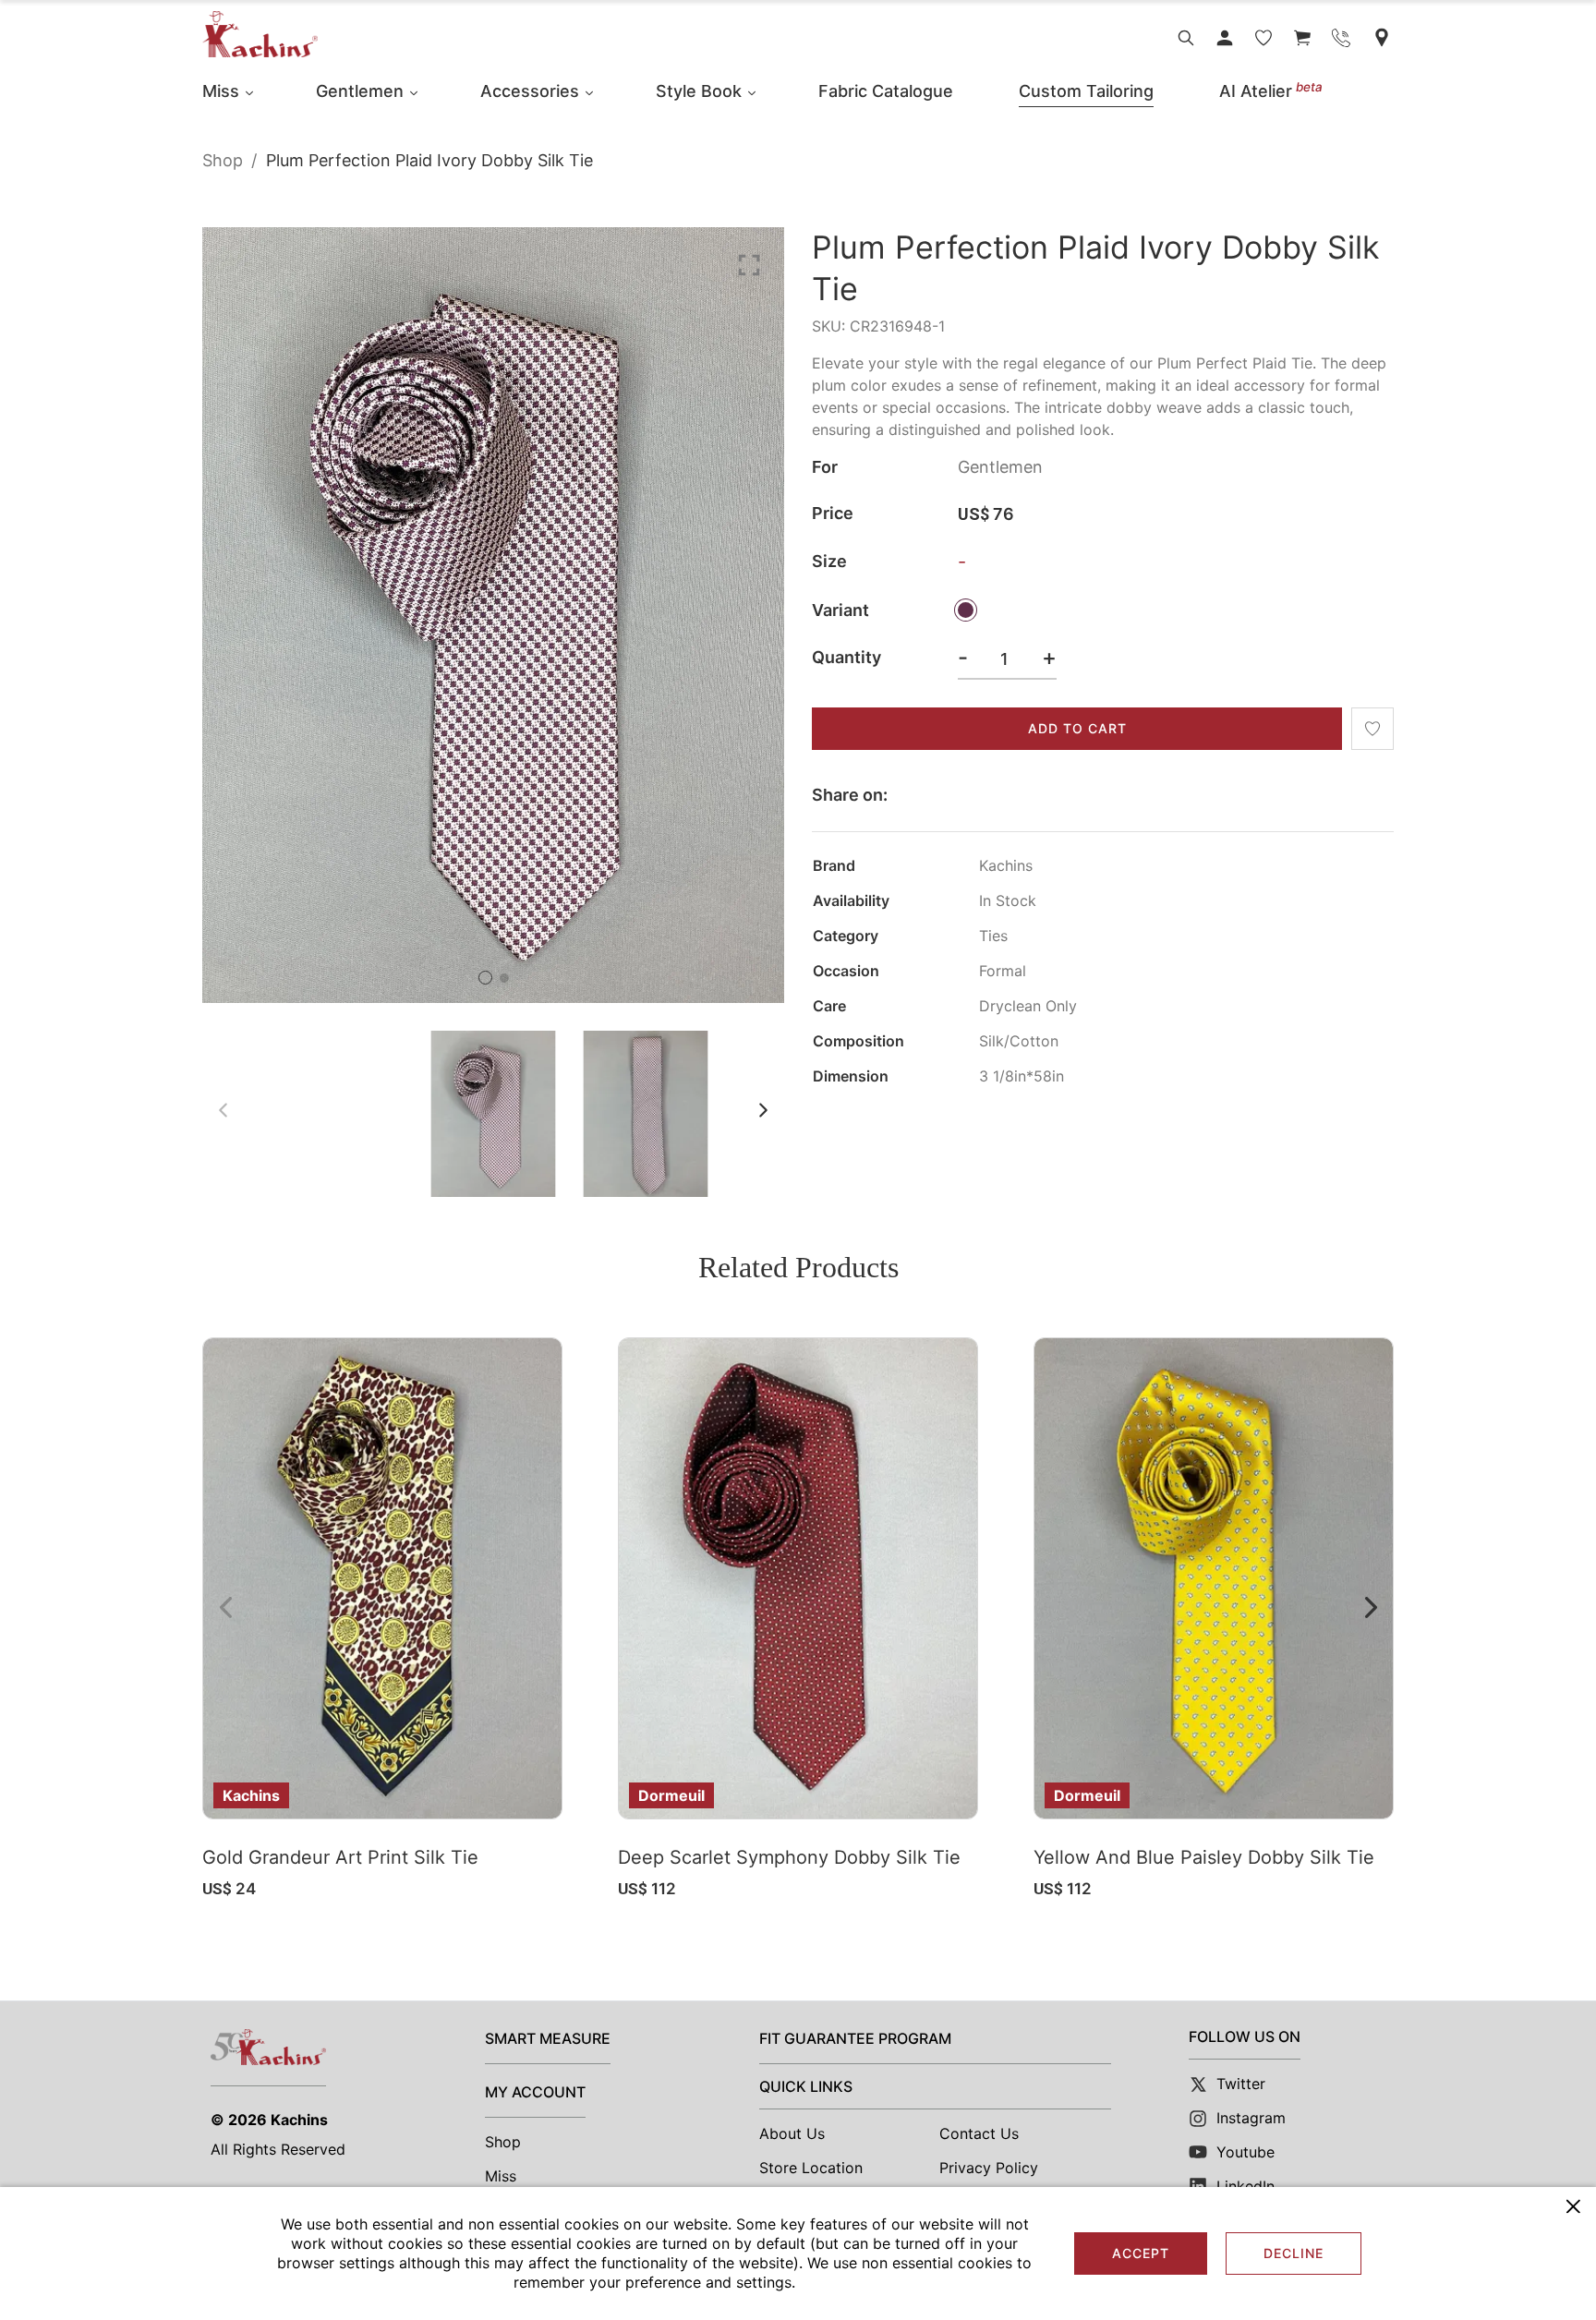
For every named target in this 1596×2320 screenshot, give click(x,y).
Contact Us (979, 2133)
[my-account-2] (1225, 38)
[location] (1382, 37)
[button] (485, 978)
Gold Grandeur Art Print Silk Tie (340, 1857)
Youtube (1245, 2152)
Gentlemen (360, 91)
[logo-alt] (260, 34)
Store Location (811, 2168)
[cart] (1302, 38)
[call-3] (1341, 38)
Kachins (299, 2120)
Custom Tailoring (1086, 91)
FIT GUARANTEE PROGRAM (855, 2038)
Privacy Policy (989, 2168)
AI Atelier (1271, 91)
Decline (1294, 2253)
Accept (1141, 2253)
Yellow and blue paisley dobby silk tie (1204, 1857)
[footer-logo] (268, 2047)
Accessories (530, 91)
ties (993, 936)
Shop (223, 160)
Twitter (1241, 2084)
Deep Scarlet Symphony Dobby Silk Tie (789, 1857)
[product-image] (382, 1578)
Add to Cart (1077, 728)
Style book (699, 91)
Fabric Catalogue (886, 91)
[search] (1186, 38)
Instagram (1251, 2118)
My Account (535, 2092)
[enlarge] (749, 264)
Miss (221, 91)
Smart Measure (548, 2038)
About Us (792, 2133)
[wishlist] (1263, 38)
